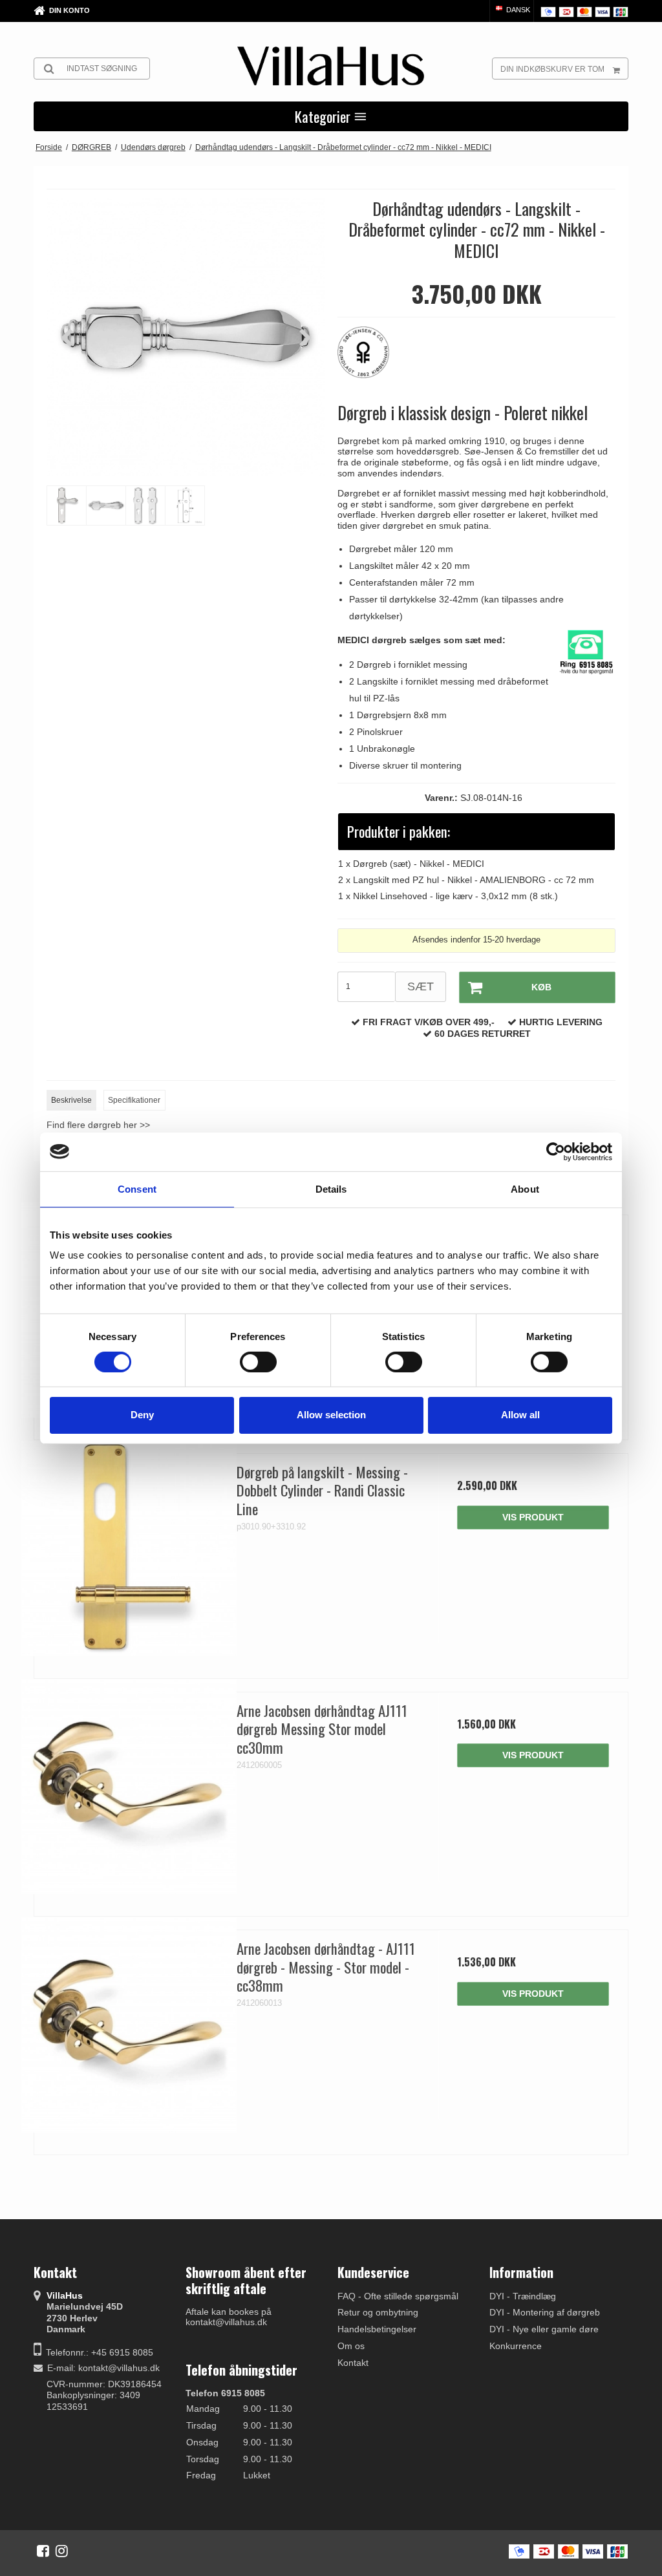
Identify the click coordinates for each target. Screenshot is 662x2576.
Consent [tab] (137, 1188)
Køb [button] (541, 987)
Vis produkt (533, 1517)
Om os (351, 2346)
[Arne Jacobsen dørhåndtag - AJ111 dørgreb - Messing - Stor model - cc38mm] (129, 2025)
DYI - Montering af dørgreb (545, 2312)
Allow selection (331, 1415)
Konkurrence (516, 2346)
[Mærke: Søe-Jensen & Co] (370, 359)
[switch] (258, 1362)
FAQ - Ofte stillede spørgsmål (398, 2296)
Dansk (517, 10)
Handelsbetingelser (377, 2329)
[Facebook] (43, 2551)
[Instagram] (62, 2551)
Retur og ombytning (378, 2312)
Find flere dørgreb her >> (98, 1125)
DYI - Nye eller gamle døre (544, 2329)
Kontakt (353, 2363)
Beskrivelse (71, 1100)
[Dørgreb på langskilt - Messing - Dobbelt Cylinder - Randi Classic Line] (129, 1549)
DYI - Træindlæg (523, 2296)
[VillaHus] (331, 66)
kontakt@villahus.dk (119, 2368)
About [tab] (525, 1188)
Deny (142, 1415)
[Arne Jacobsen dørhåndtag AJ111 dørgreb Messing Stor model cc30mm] (129, 1787)
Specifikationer (134, 1100)
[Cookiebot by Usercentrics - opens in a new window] (556, 1151)
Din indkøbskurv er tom (552, 69)
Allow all (520, 1415)
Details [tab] (331, 1188)
